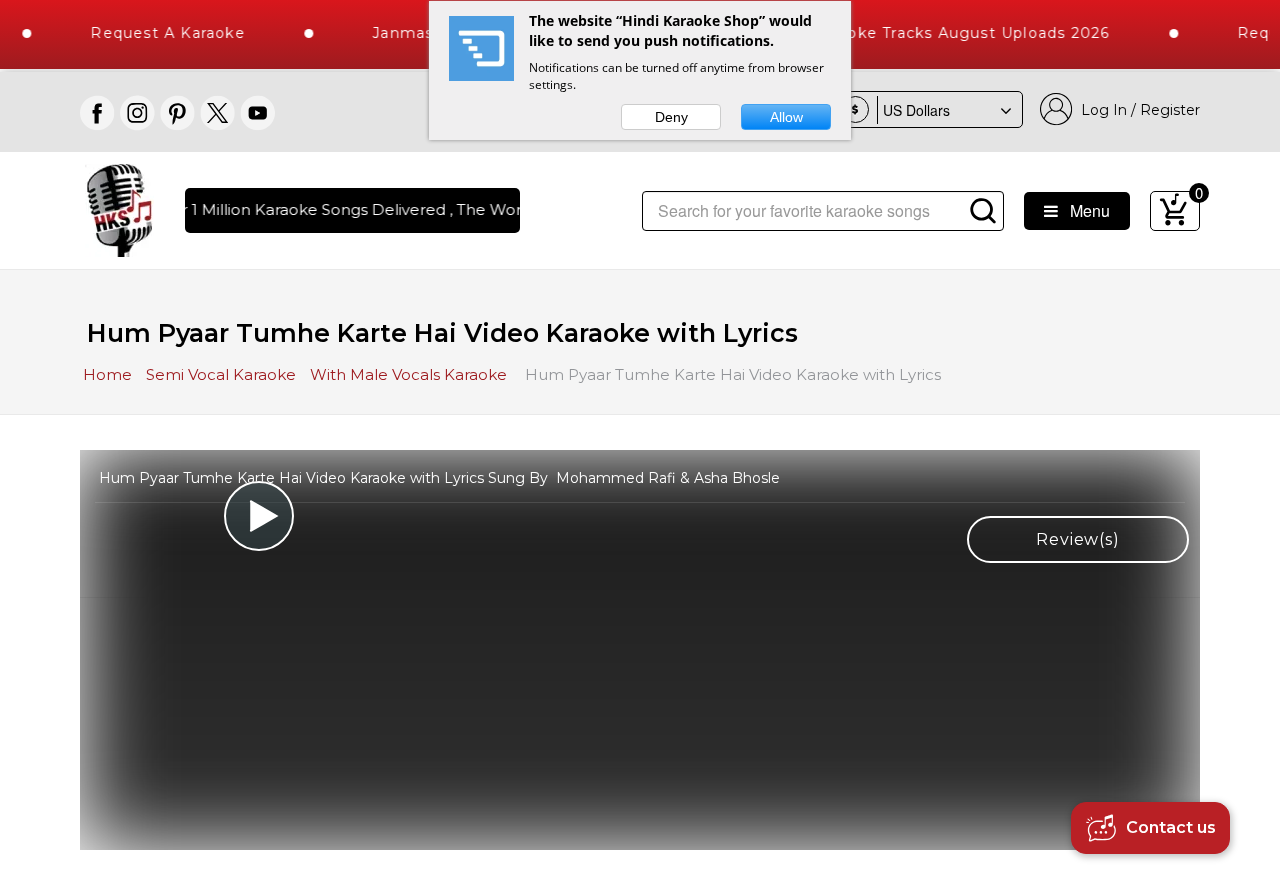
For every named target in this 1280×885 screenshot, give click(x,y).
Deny (671, 117)
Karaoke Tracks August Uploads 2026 (949, 33)
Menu (1084, 210)
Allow (786, 117)
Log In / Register (1136, 110)
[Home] (119, 208)
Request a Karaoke (156, 33)
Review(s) (1077, 539)
